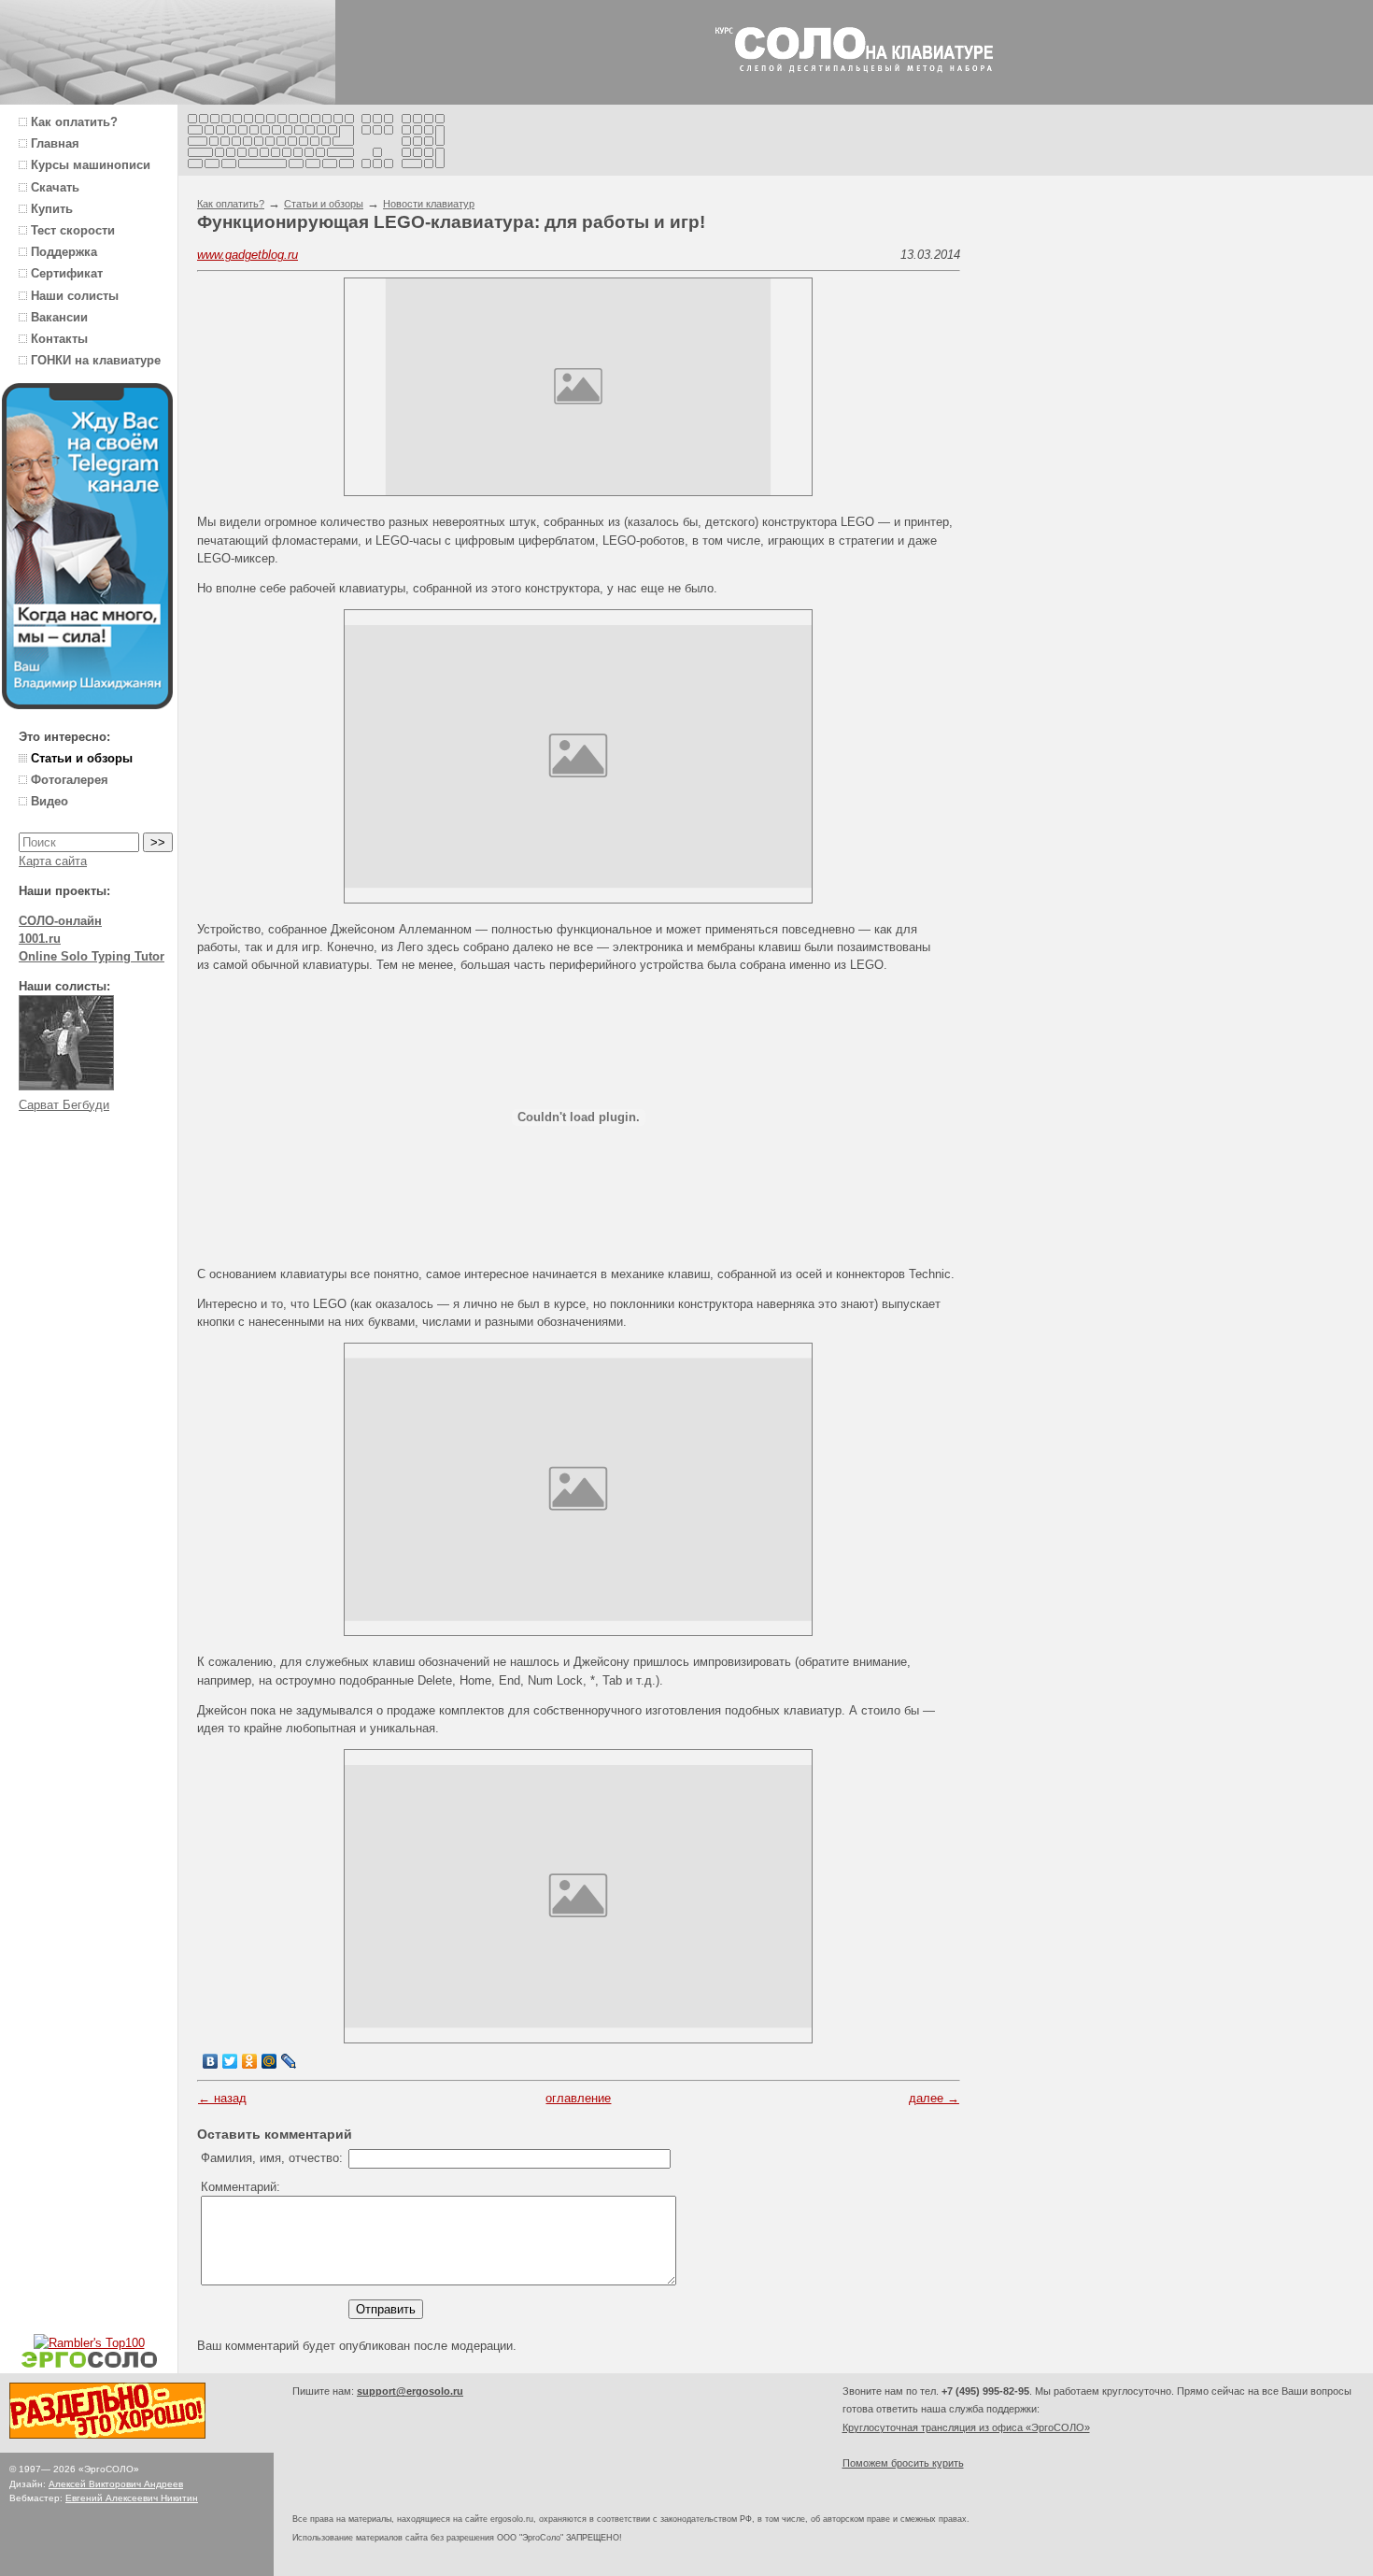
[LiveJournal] (289, 2061)
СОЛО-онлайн (60, 921)
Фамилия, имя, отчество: (272, 2158)
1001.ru (40, 939)
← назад (222, 2098)
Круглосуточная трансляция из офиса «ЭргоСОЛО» (966, 2427)
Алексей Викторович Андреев (116, 2484)
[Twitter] (230, 2061)
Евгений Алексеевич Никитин (132, 2498)
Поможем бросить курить (903, 2463)
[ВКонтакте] (211, 2061)
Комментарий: (241, 2187)
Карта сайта (53, 861)
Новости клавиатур (429, 204)
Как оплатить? (231, 204)
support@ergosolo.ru (410, 2391)
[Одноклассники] (250, 2061)
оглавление (578, 2098)
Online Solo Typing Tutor (92, 956)
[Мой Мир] (269, 2061)
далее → (934, 2098)
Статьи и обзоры (324, 204)
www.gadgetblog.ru (248, 255)
